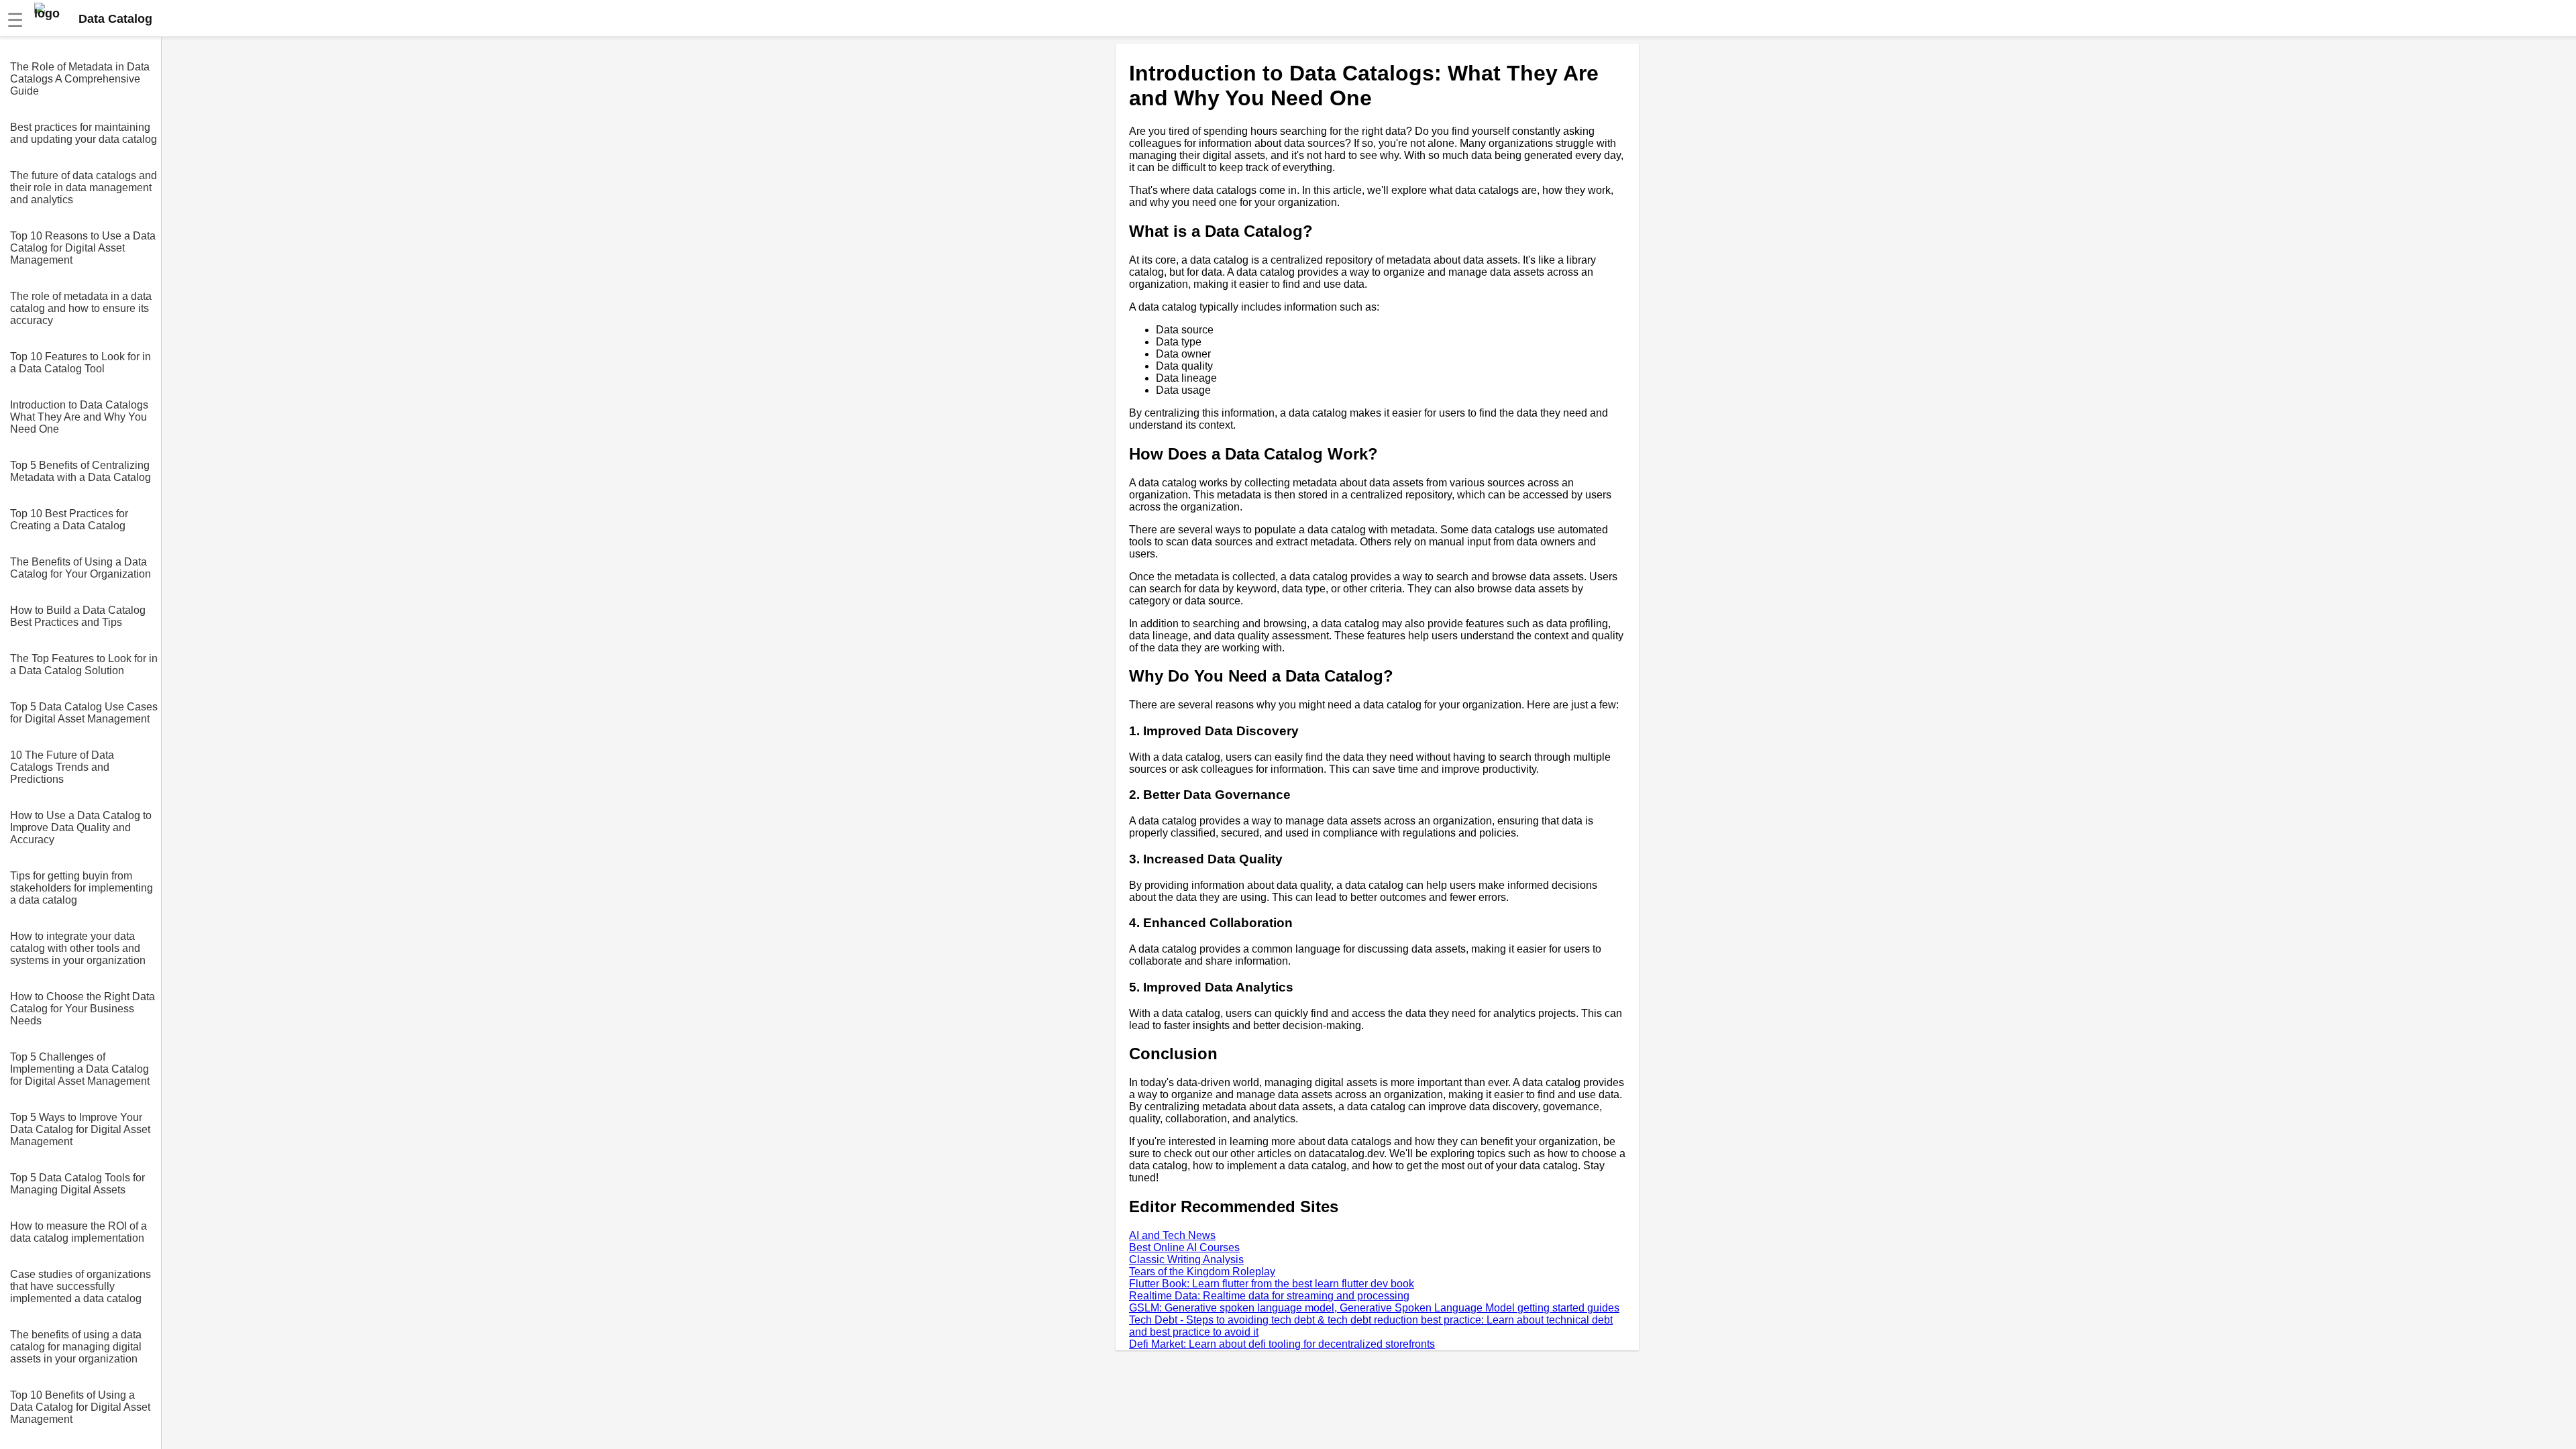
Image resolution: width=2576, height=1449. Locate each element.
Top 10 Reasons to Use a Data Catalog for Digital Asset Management (83, 248)
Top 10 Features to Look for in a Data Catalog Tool (80, 363)
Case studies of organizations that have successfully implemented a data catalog (80, 1286)
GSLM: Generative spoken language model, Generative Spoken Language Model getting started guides (1374, 1308)
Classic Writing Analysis (1186, 1259)
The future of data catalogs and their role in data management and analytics (84, 187)
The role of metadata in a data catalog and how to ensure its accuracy (81, 308)
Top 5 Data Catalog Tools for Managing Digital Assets (77, 1184)
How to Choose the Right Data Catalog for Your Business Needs (83, 1009)
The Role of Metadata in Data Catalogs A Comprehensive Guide (80, 79)
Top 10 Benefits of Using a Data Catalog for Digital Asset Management (80, 1407)
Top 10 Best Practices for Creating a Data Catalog (69, 520)
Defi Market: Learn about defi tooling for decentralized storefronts (1282, 1344)
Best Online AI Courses (1184, 1247)
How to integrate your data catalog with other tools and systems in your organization (78, 948)
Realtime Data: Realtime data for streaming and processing (1269, 1296)
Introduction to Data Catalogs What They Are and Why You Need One (79, 417)
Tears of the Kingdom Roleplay (1202, 1272)
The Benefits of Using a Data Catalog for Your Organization (80, 568)
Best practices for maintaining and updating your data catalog (84, 133)
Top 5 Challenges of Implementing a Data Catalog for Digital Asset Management (80, 1069)
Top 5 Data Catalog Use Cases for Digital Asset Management (84, 713)
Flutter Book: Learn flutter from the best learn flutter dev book (1272, 1284)
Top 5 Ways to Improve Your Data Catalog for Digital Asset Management (80, 1129)
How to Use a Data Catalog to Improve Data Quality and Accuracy (81, 827)
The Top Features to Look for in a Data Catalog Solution (84, 664)
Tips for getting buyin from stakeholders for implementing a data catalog (82, 888)
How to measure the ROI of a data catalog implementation (78, 1232)
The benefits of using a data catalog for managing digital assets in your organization (76, 1347)
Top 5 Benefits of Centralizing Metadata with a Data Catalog (80, 471)
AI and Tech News (1172, 1235)
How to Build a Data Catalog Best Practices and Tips (78, 616)
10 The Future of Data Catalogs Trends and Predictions (62, 767)
